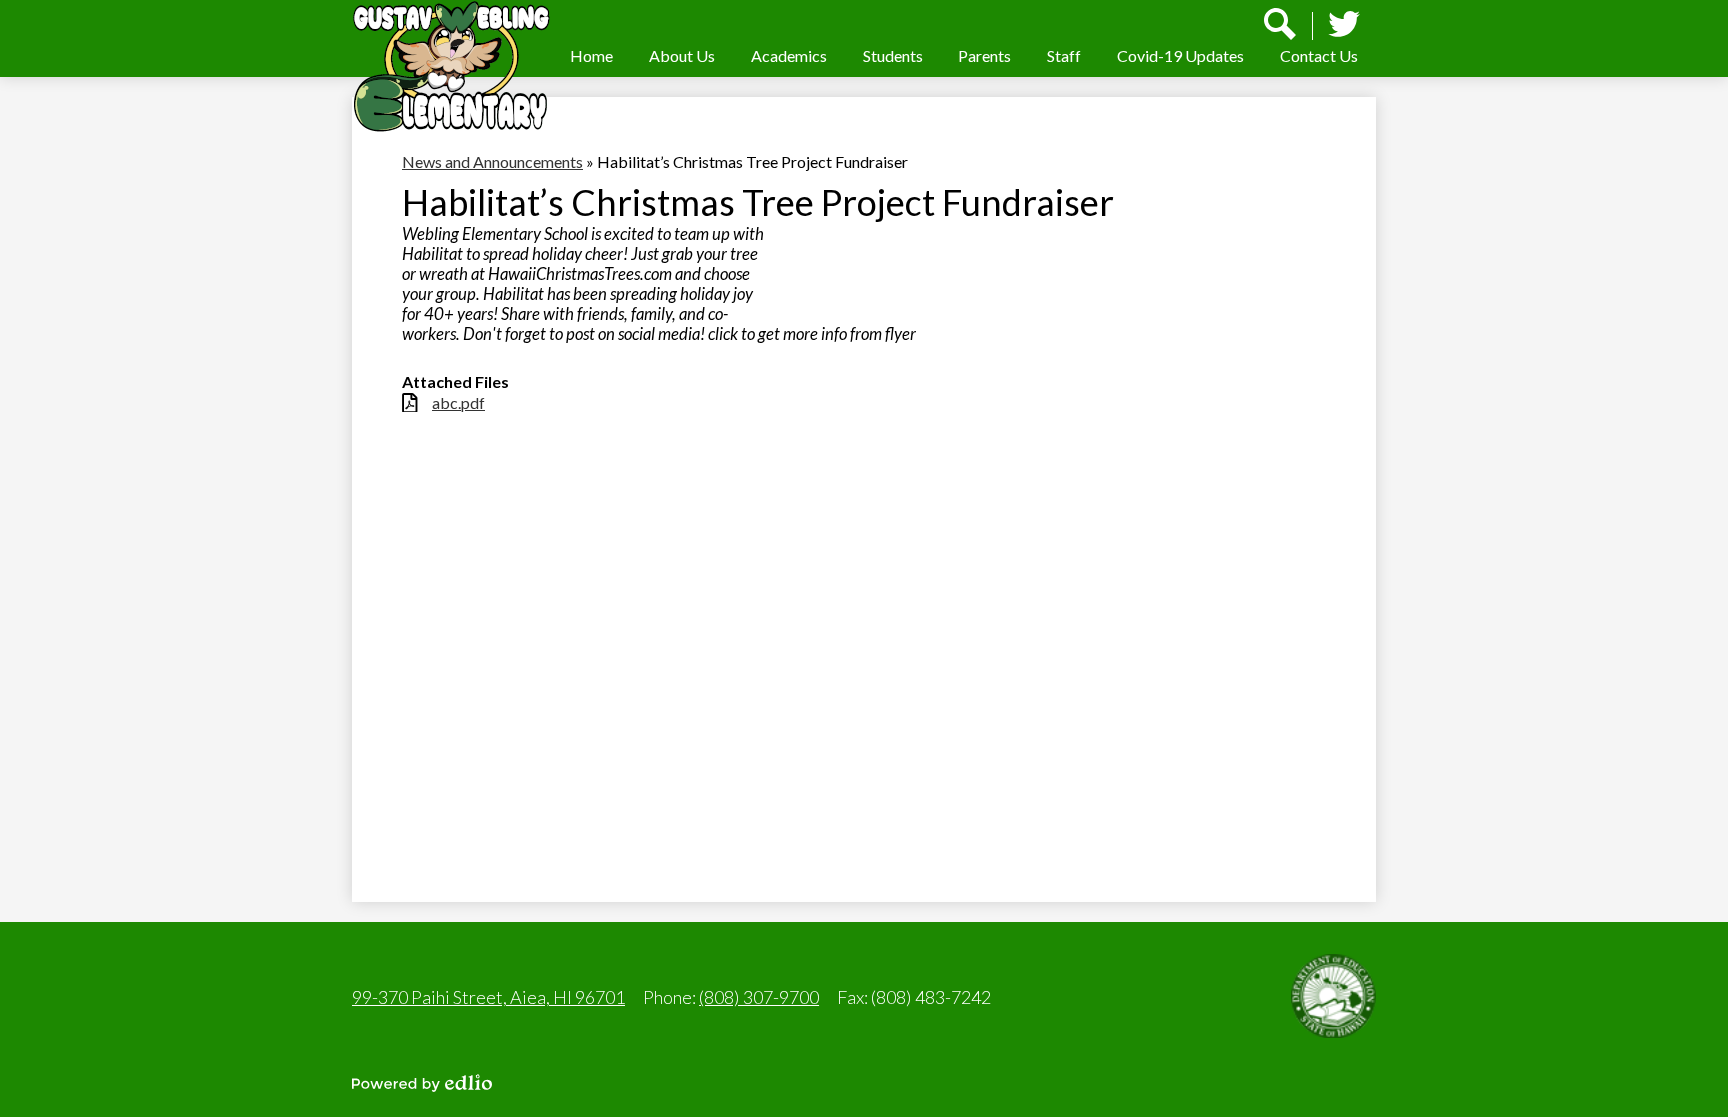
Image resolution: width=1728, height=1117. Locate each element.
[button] (682, 55)
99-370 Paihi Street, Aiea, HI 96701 (488, 997)
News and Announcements (492, 161)
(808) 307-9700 (759, 997)
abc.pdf (458, 402)
